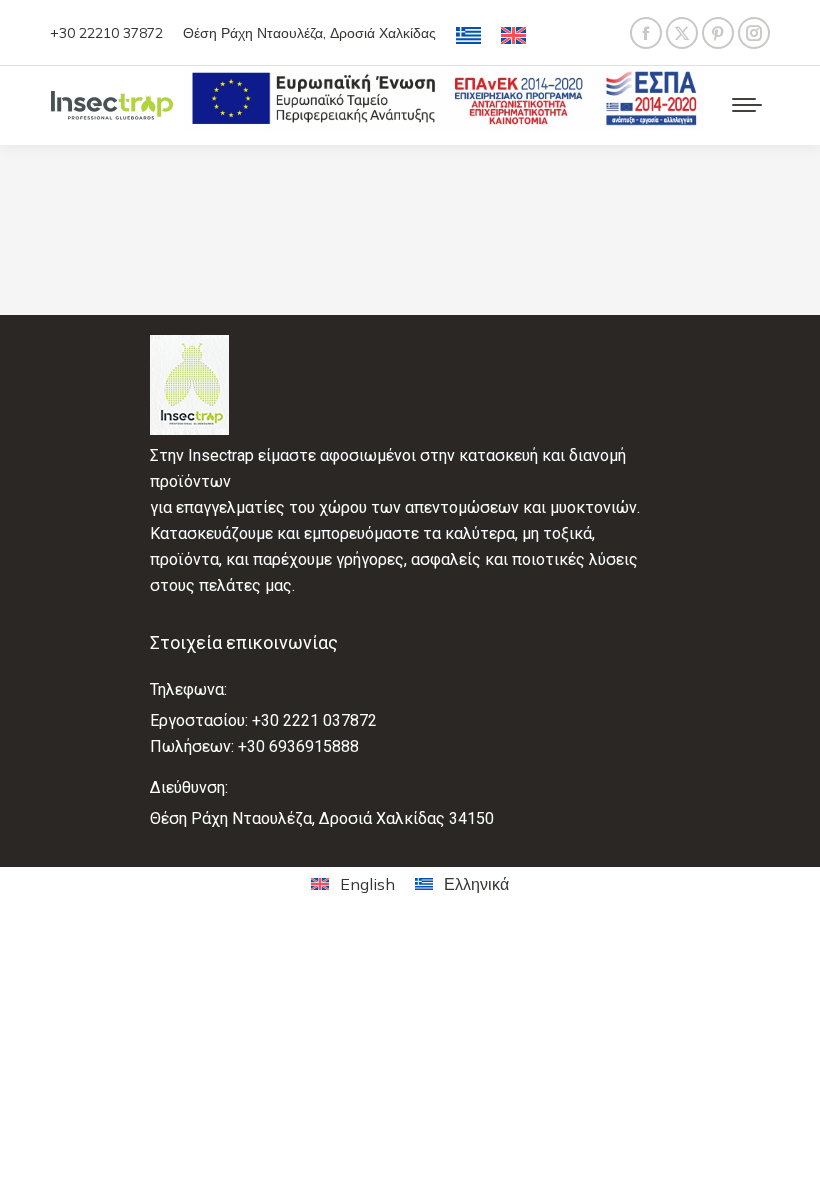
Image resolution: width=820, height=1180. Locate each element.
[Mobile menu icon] (747, 105)
